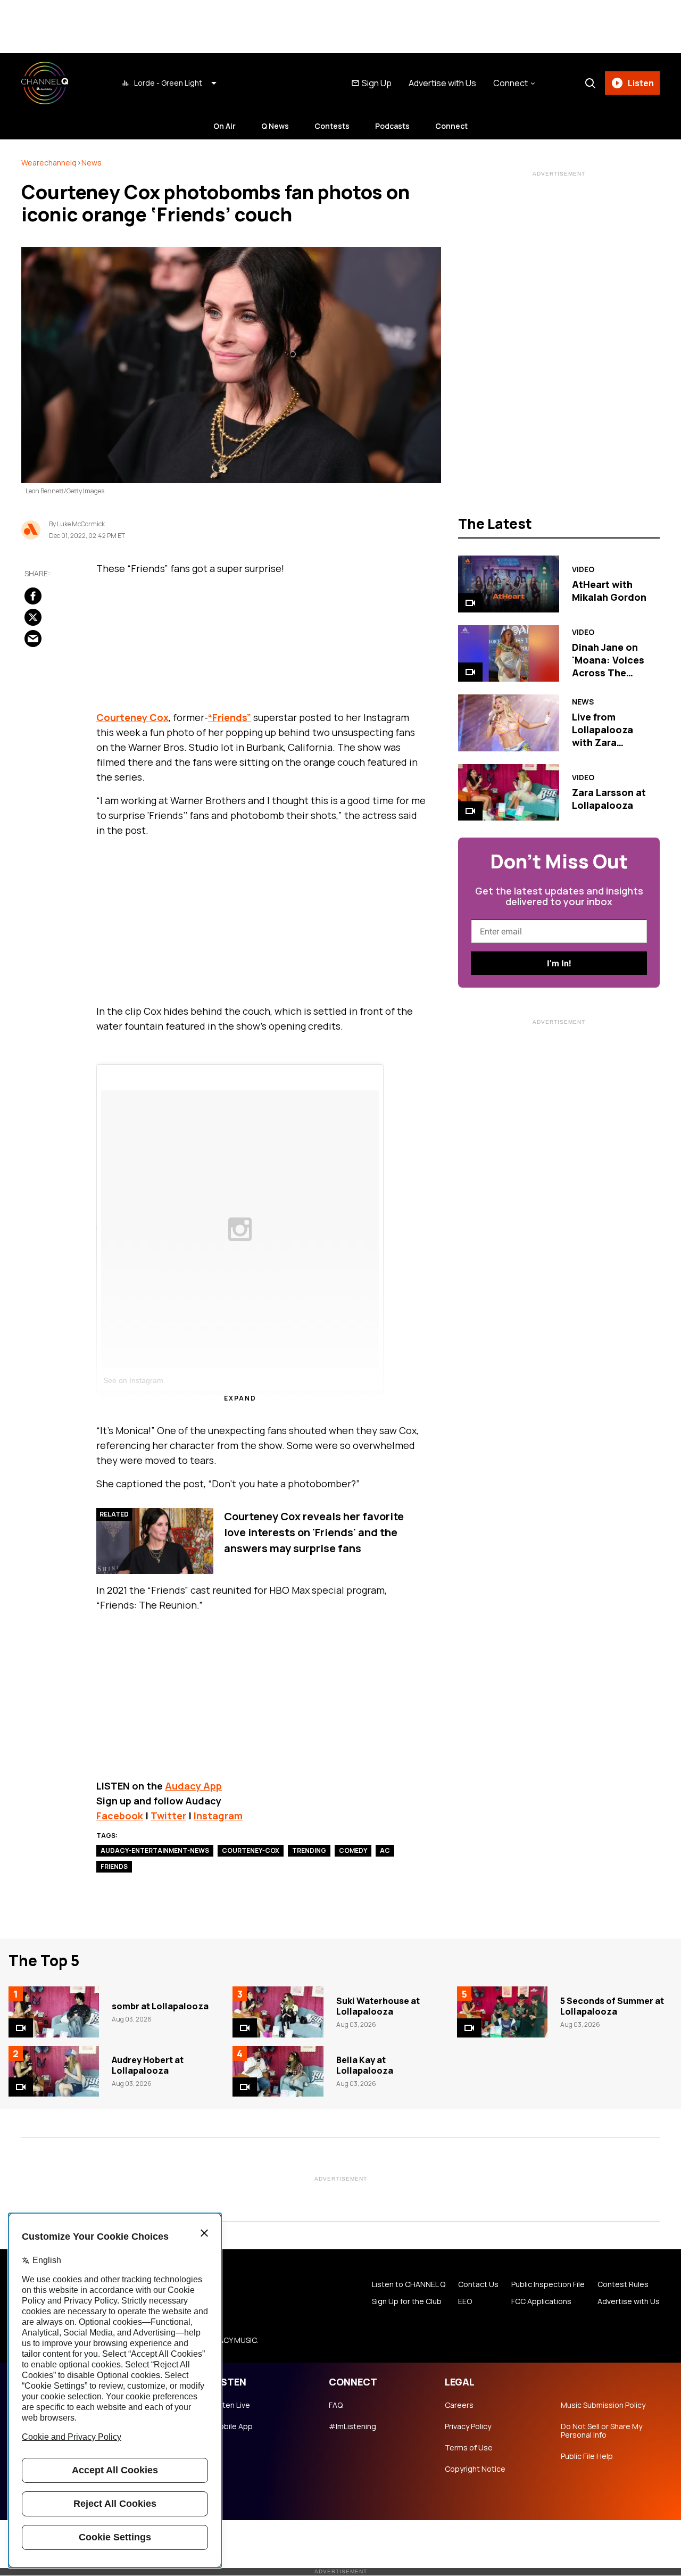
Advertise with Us (442, 83)
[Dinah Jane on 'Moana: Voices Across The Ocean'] (508, 653)
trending (309, 1850)
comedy (353, 1850)
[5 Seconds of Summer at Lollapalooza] (502, 2012)
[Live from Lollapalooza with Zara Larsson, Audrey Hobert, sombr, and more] (508, 723)
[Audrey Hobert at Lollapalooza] (54, 2072)
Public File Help (587, 2456)
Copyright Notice (475, 2469)
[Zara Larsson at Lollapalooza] (508, 792)
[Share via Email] (33, 639)
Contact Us (478, 2284)
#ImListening (352, 2426)
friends (114, 1866)
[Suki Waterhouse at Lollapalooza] (278, 2012)
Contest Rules (623, 2284)
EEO (465, 2301)
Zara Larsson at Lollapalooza (609, 799)
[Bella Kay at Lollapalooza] (278, 2072)
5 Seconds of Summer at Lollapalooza (612, 2006)
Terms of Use (469, 2448)
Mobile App (233, 2426)
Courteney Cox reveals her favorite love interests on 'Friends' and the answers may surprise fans (314, 1532)
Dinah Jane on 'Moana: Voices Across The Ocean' (608, 666)
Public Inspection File (548, 2284)
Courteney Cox (132, 717)
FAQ (336, 2405)
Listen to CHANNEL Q (409, 2284)
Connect (451, 126)
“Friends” (230, 717)
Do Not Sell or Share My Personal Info (601, 2431)
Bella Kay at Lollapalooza (365, 2065)
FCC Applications (541, 2301)
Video (583, 569)
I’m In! (559, 963)
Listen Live (231, 2405)
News (92, 163)
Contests (332, 126)
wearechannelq (49, 163)
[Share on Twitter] (33, 617)
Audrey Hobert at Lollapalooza (148, 2065)
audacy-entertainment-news (155, 1850)
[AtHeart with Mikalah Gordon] (508, 584)
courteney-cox (251, 1850)
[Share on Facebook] (33, 596)
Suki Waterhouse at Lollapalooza (378, 2006)
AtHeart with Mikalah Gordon (609, 591)
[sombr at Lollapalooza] (54, 2012)
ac (385, 1850)
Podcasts (392, 126)
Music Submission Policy (603, 2405)
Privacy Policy (468, 2426)
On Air (225, 126)
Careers (459, 2405)
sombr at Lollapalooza (160, 2006)
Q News (275, 126)
